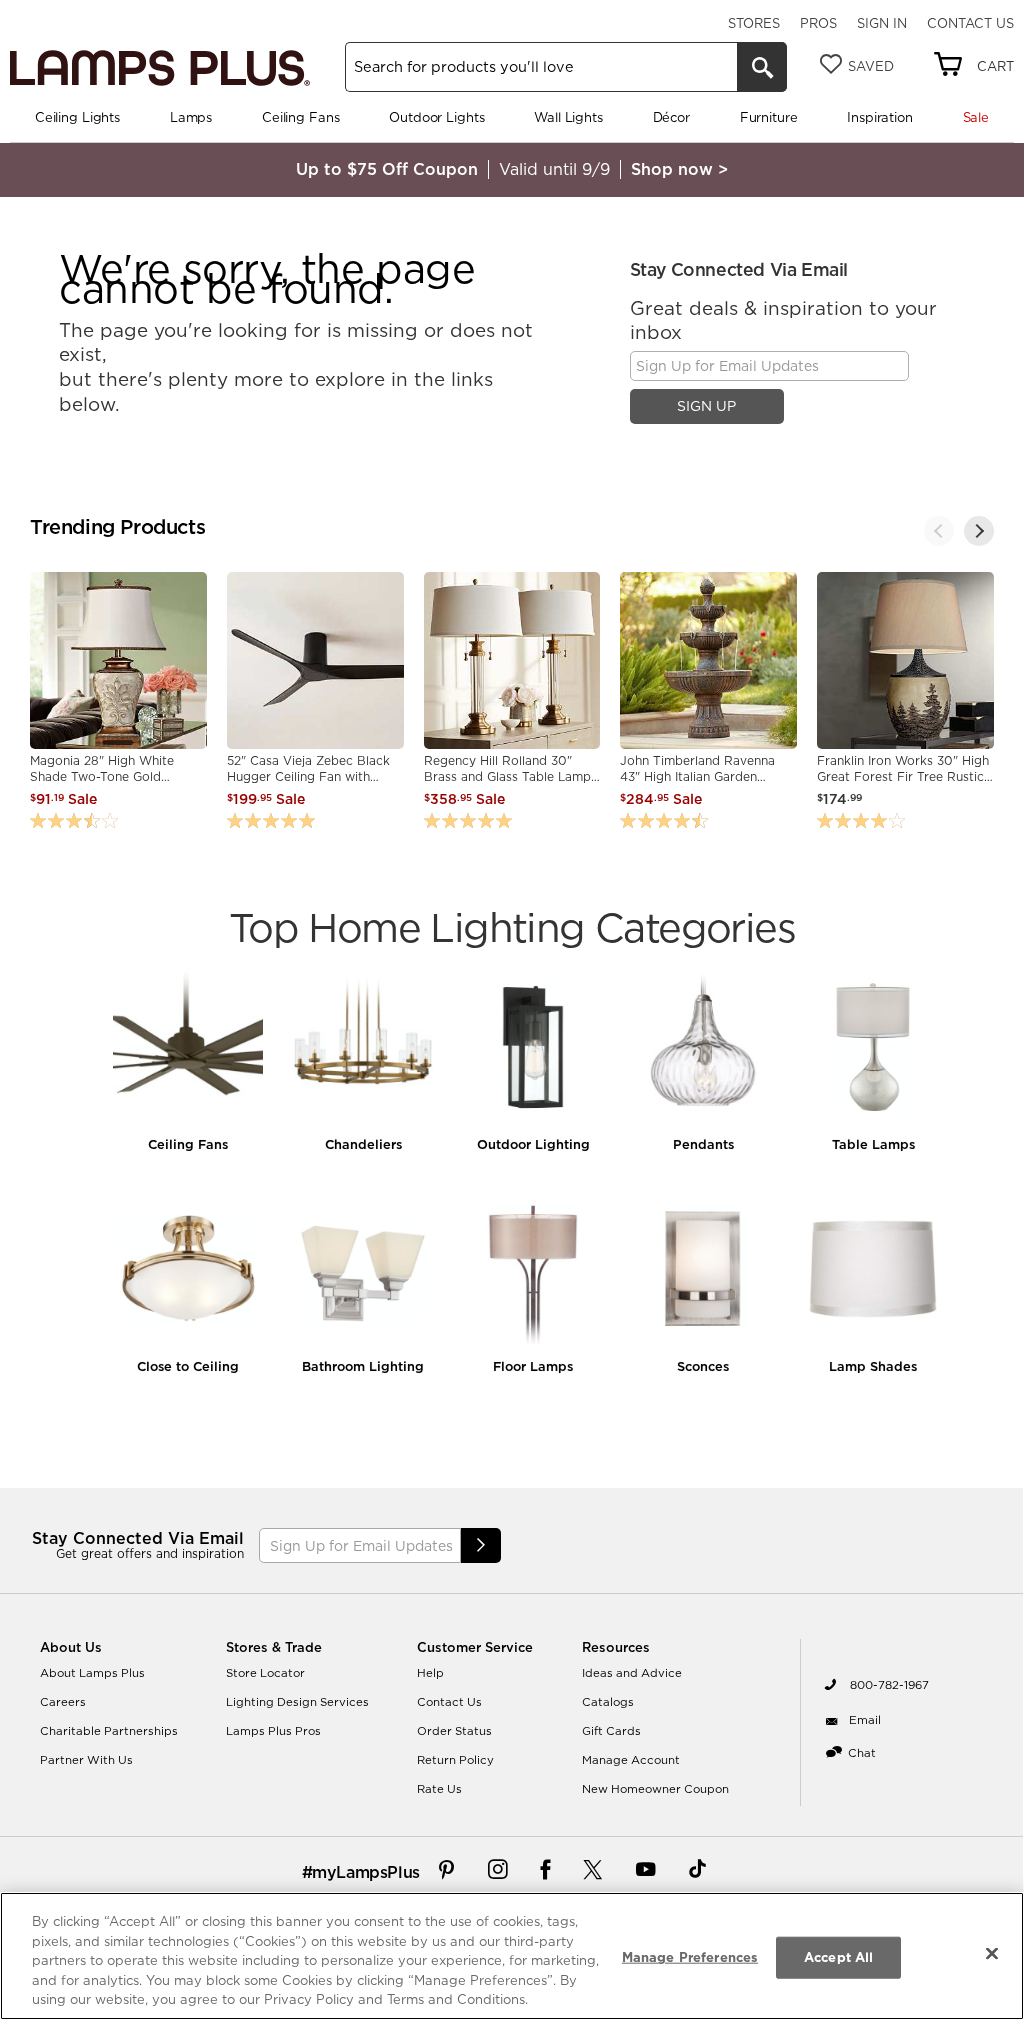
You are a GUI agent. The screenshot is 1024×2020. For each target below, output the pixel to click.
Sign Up (706, 406)
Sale (976, 117)
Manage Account (631, 1760)
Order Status (454, 1731)
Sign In (882, 23)
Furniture (769, 117)
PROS (818, 23)
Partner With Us (86, 1760)
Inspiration (880, 117)
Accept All (838, 1957)
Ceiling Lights (77, 117)
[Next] (979, 531)
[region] (512, 1956)
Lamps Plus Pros (273, 1731)
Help (430, 1673)
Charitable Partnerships (109, 1731)
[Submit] (481, 1545)
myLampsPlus (366, 1872)
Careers (63, 1702)
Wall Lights (568, 117)
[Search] (762, 67)
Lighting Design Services (297, 1702)
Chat (862, 1753)
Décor (671, 117)
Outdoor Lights (436, 117)
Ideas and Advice (632, 1673)
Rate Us (439, 1789)
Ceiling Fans (300, 117)
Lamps (191, 117)
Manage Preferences (690, 1957)
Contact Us (970, 23)
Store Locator (265, 1673)
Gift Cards (611, 1731)
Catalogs (608, 1702)
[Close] (992, 1954)
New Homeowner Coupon (655, 1789)
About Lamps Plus (92, 1673)
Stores (754, 23)
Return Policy (455, 1760)
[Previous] (939, 531)
